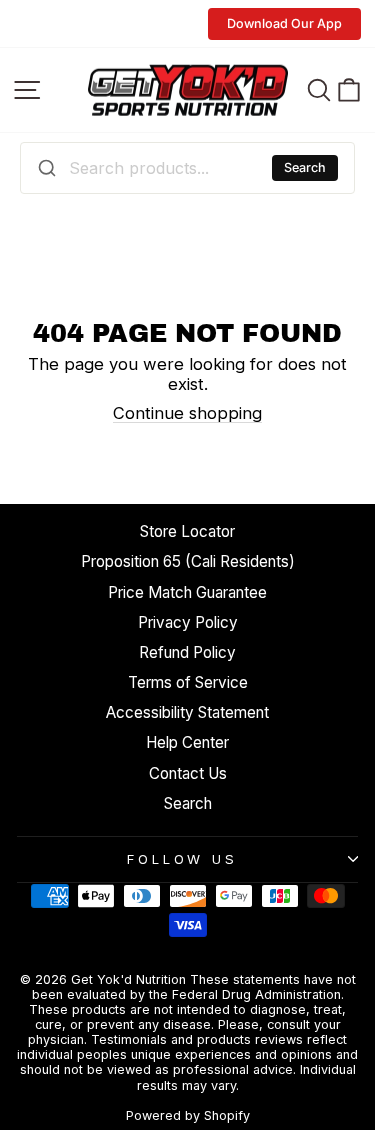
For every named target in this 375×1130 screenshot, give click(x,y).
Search (305, 167)
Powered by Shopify (188, 1115)
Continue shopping (187, 413)
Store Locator (187, 531)
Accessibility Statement (187, 712)
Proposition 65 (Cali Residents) (188, 561)
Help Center (187, 742)
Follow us (183, 859)
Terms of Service (188, 682)
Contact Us (188, 773)
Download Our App (284, 23)
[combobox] (187, 168)
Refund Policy (187, 652)
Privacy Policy (188, 622)
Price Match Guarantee (187, 592)
